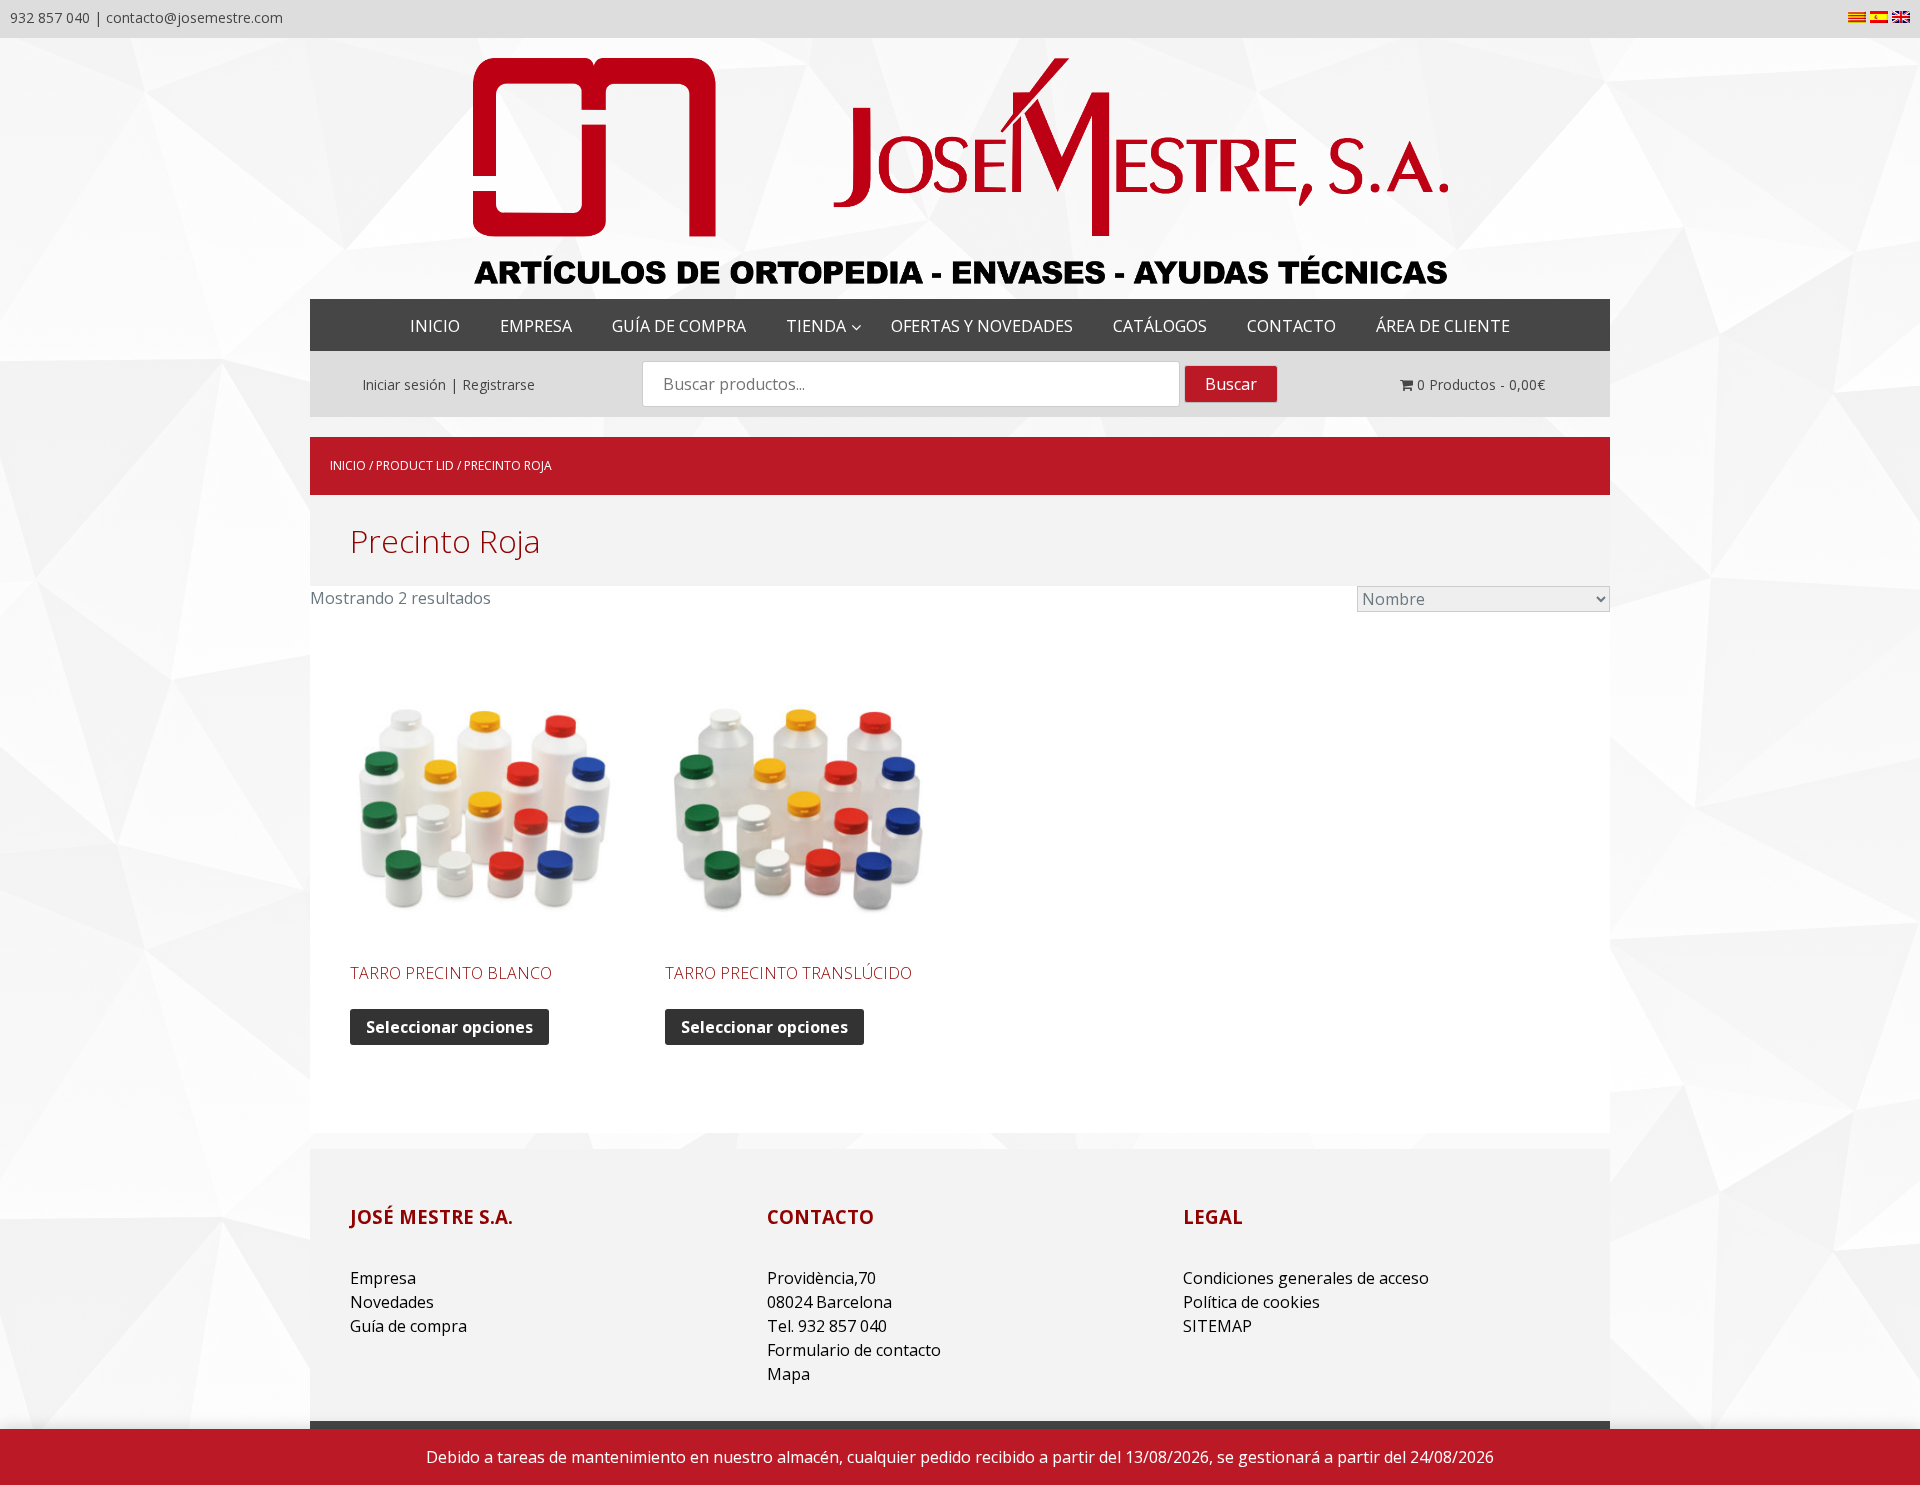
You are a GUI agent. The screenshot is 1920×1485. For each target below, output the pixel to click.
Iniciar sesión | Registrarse (448, 384)
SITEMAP (1217, 1326)
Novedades (392, 1302)
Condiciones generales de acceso (1306, 1278)
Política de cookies (1251, 1302)
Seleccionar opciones (449, 1027)
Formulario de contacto (854, 1350)
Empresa (383, 1278)
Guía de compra (408, 1326)
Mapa (788, 1374)
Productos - (1481, 384)
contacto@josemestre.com (194, 17)
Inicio (348, 465)
